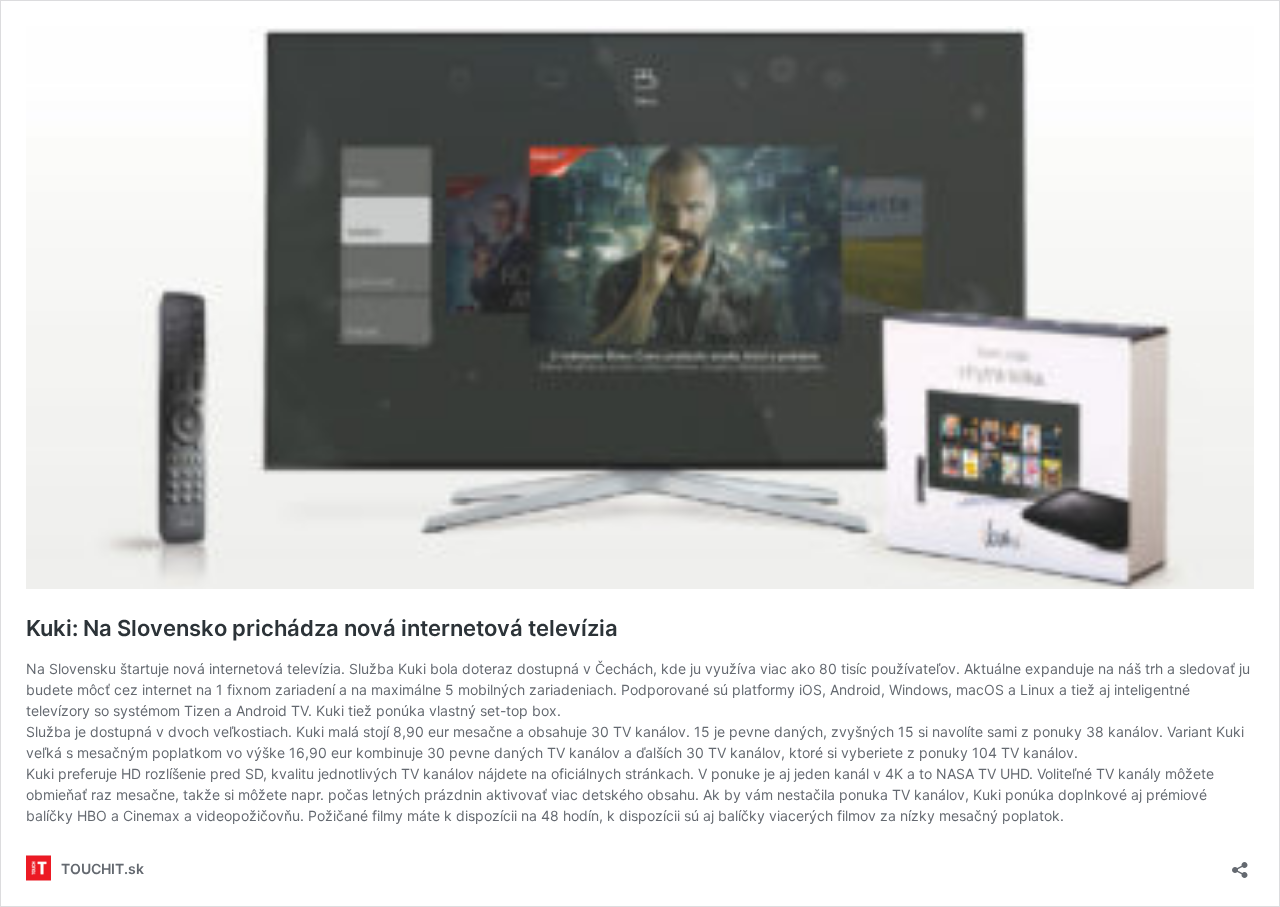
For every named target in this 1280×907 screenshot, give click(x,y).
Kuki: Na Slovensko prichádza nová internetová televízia (322, 628)
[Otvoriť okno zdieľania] (1240, 863)
